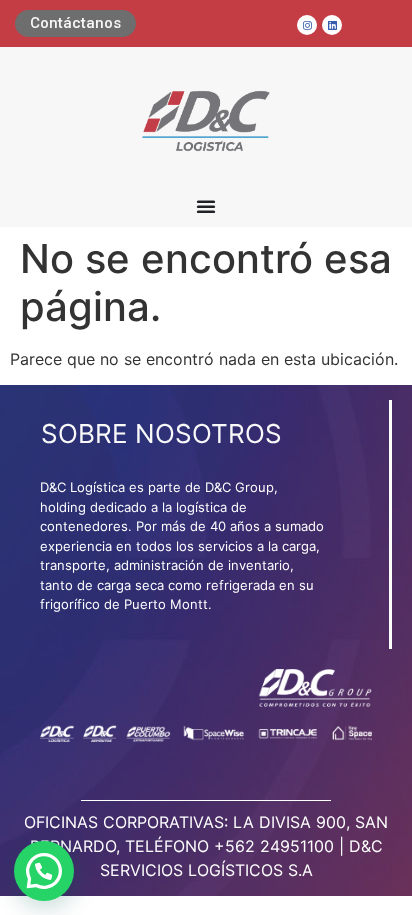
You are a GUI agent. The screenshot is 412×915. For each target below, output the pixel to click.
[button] (44, 871)
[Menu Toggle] (206, 206)
